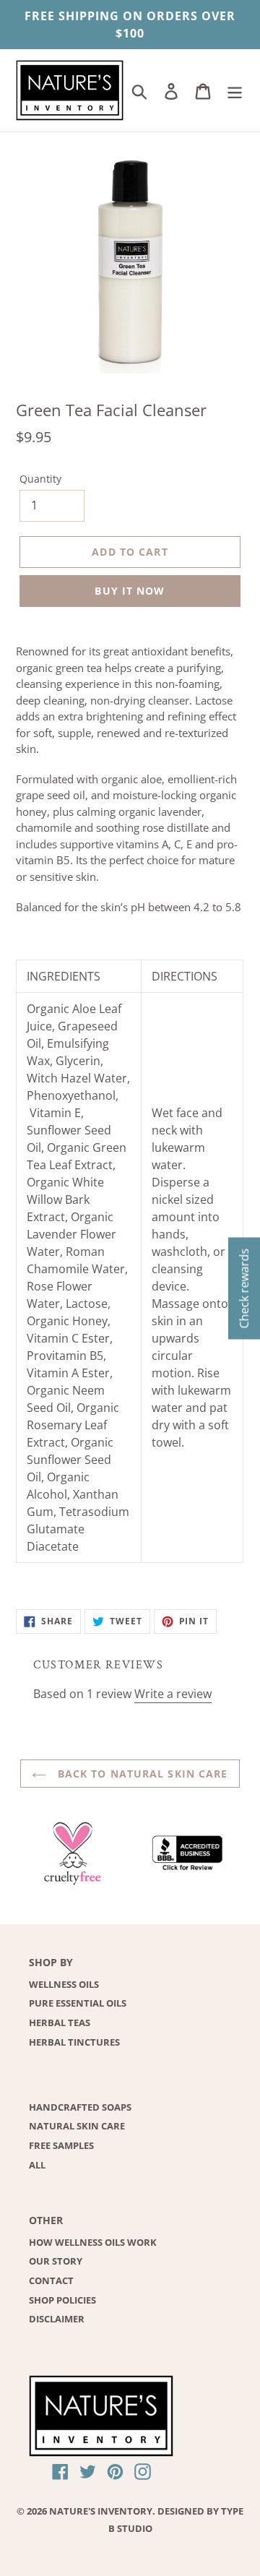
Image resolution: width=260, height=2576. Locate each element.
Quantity (40, 479)
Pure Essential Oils (78, 2003)
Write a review (173, 1694)
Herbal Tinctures (74, 2042)
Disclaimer (57, 2319)
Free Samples (61, 2145)
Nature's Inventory (101, 2511)
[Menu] (235, 90)
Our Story (56, 2261)
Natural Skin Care (77, 2126)
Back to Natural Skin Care (140, 1774)
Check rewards (244, 1288)
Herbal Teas (60, 2023)
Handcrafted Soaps (80, 2107)
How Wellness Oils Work (93, 2242)
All (37, 2165)
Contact (51, 2280)
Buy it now (130, 591)
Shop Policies (62, 2300)
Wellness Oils (64, 1984)
